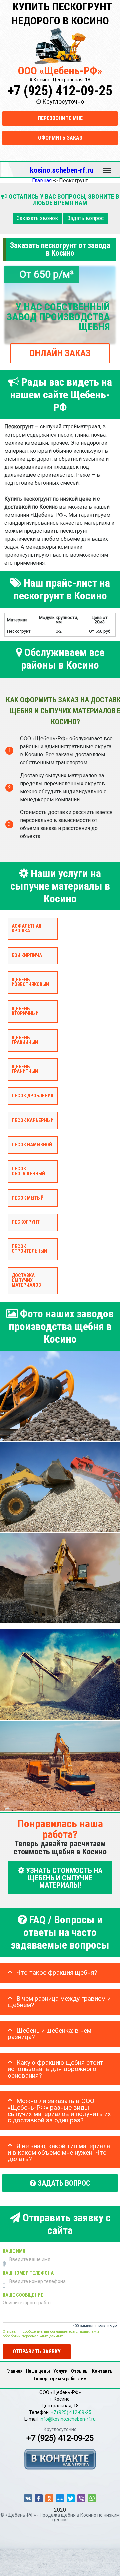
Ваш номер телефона (28, 2273)
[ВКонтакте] (28, 2498)
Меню (107, 167)
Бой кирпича (27, 955)
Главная (14, 2371)
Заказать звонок (37, 219)
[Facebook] (39, 2498)
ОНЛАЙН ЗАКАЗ (60, 353)
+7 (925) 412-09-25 (60, 91)
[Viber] (81, 2498)
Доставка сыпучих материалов (26, 1280)
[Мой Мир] (60, 2498)
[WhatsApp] (92, 2498)
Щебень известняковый (30, 982)
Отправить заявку (37, 2351)
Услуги (60, 2371)
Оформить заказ (60, 138)
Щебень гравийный (25, 1040)
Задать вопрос (85, 219)
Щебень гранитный (25, 1069)
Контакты (103, 2371)
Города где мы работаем (60, 2379)
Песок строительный (29, 1249)
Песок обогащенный (28, 1171)
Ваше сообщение (23, 2295)
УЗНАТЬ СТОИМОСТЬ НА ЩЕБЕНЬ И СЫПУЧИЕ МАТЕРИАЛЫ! (63, 1878)
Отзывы (80, 2371)
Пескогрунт (26, 1222)
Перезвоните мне (60, 118)
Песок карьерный (33, 1120)
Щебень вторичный (25, 1011)
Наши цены (38, 2371)
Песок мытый (28, 1198)
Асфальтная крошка (26, 929)
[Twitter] (71, 2498)
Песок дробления (32, 1096)
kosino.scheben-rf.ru (62, 170)
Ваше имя (14, 2251)
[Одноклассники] (49, 2498)
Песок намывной (32, 1145)
